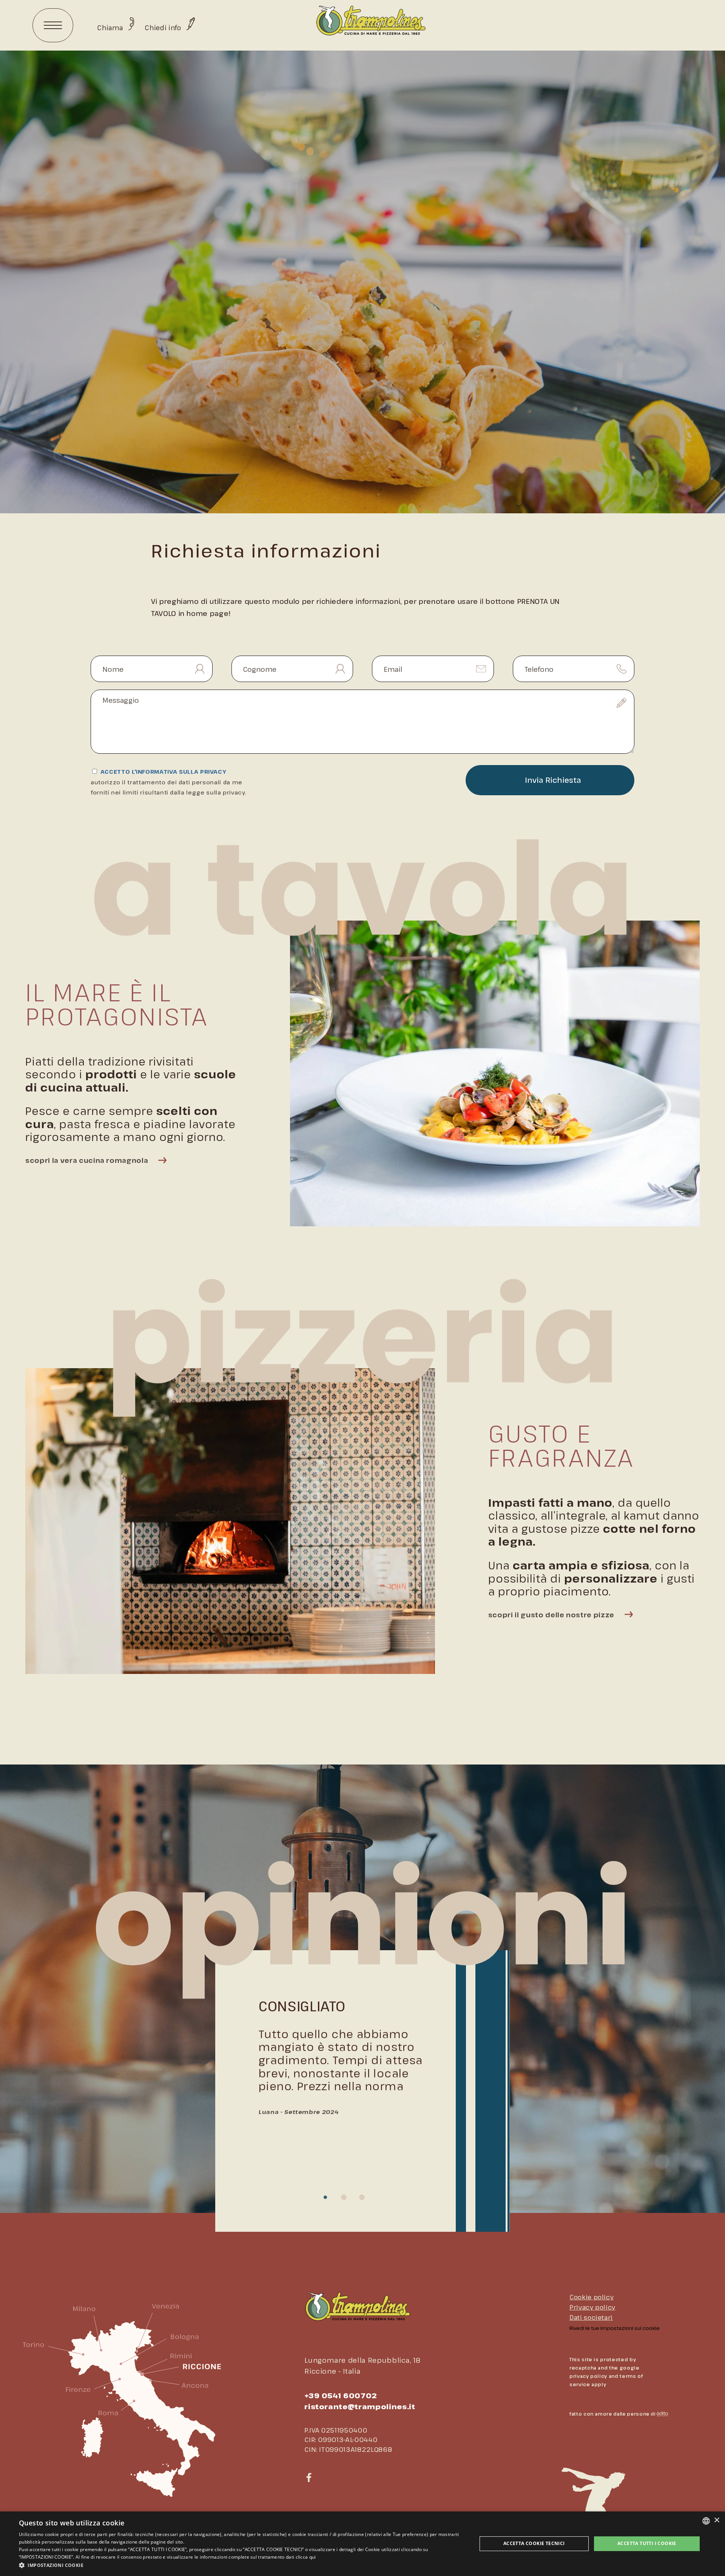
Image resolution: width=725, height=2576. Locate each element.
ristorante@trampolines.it (360, 2406)
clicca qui (306, 2557)
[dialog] (362, 2544)
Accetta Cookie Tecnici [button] (534, 2543)
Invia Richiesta (553, 780)
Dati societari (591, 2317)
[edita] (662, 2414)
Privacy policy (592, 2307)
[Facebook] (309, 2478)
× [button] (717, 2520)
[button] (241, 2565)
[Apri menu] (53, 25)
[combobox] (706, 2521)
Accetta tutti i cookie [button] (647, 2543)
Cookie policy (592, 2297)
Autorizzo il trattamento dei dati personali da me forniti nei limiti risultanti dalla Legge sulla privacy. (168, 787)
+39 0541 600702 (341, 2395)
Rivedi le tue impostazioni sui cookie (615, 2328)
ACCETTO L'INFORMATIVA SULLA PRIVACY (168, 782)
